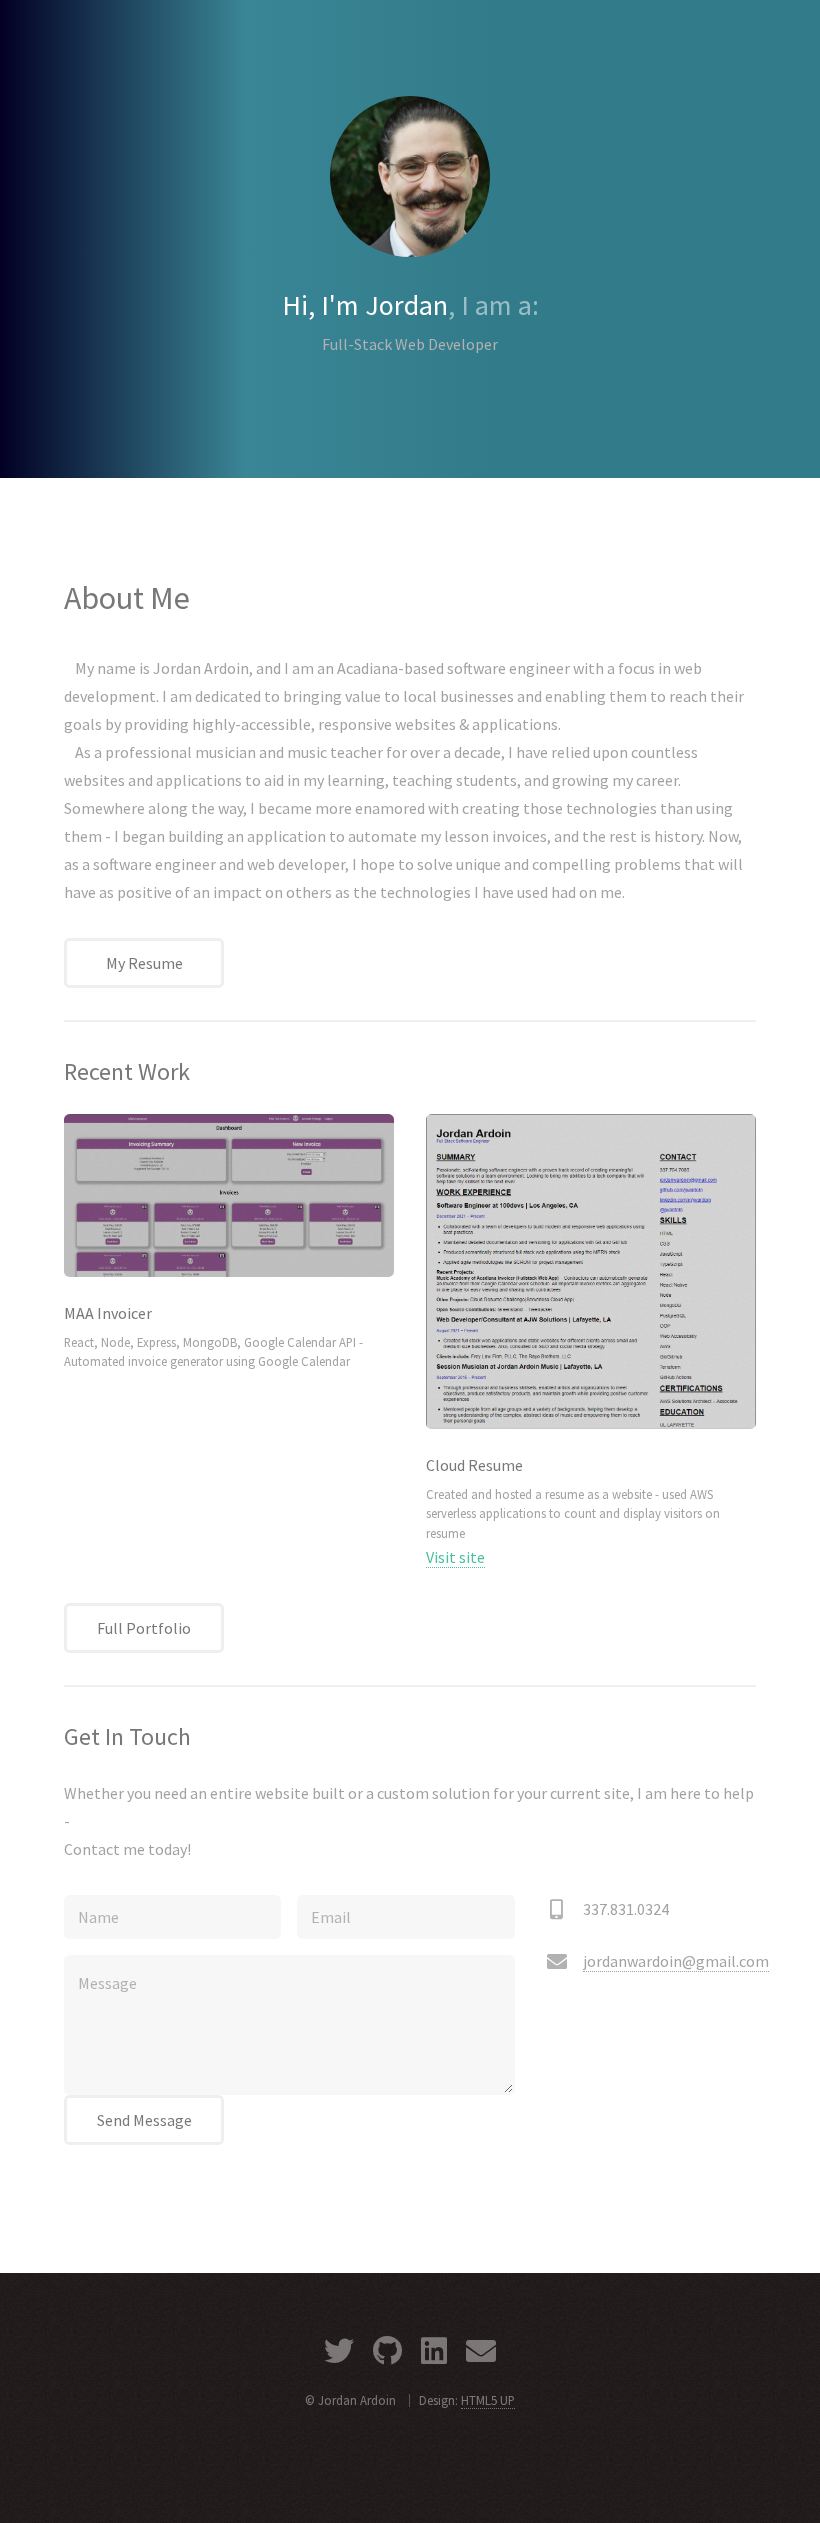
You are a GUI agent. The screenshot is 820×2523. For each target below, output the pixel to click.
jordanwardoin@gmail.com (676, 1961)
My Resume (144, 963)
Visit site (455, 1557)
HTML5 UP (488, 2400)
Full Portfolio (144, 1628)
